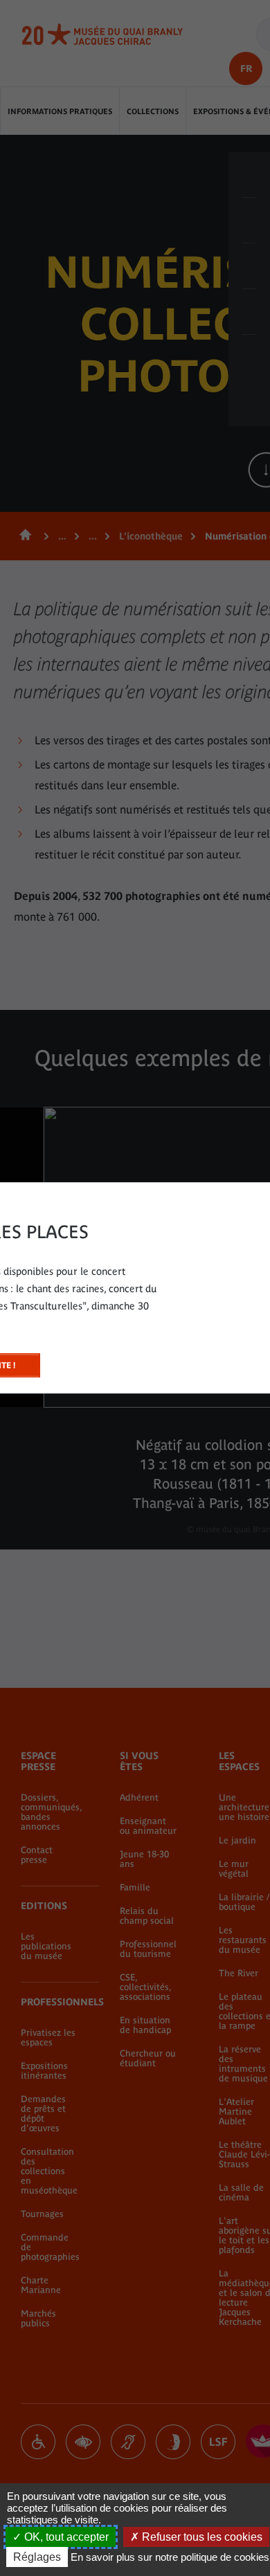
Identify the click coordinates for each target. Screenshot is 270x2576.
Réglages (37, 2557)
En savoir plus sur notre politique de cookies (170, 2557)
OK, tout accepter (65, 2537)
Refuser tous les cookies (201, 2537)
